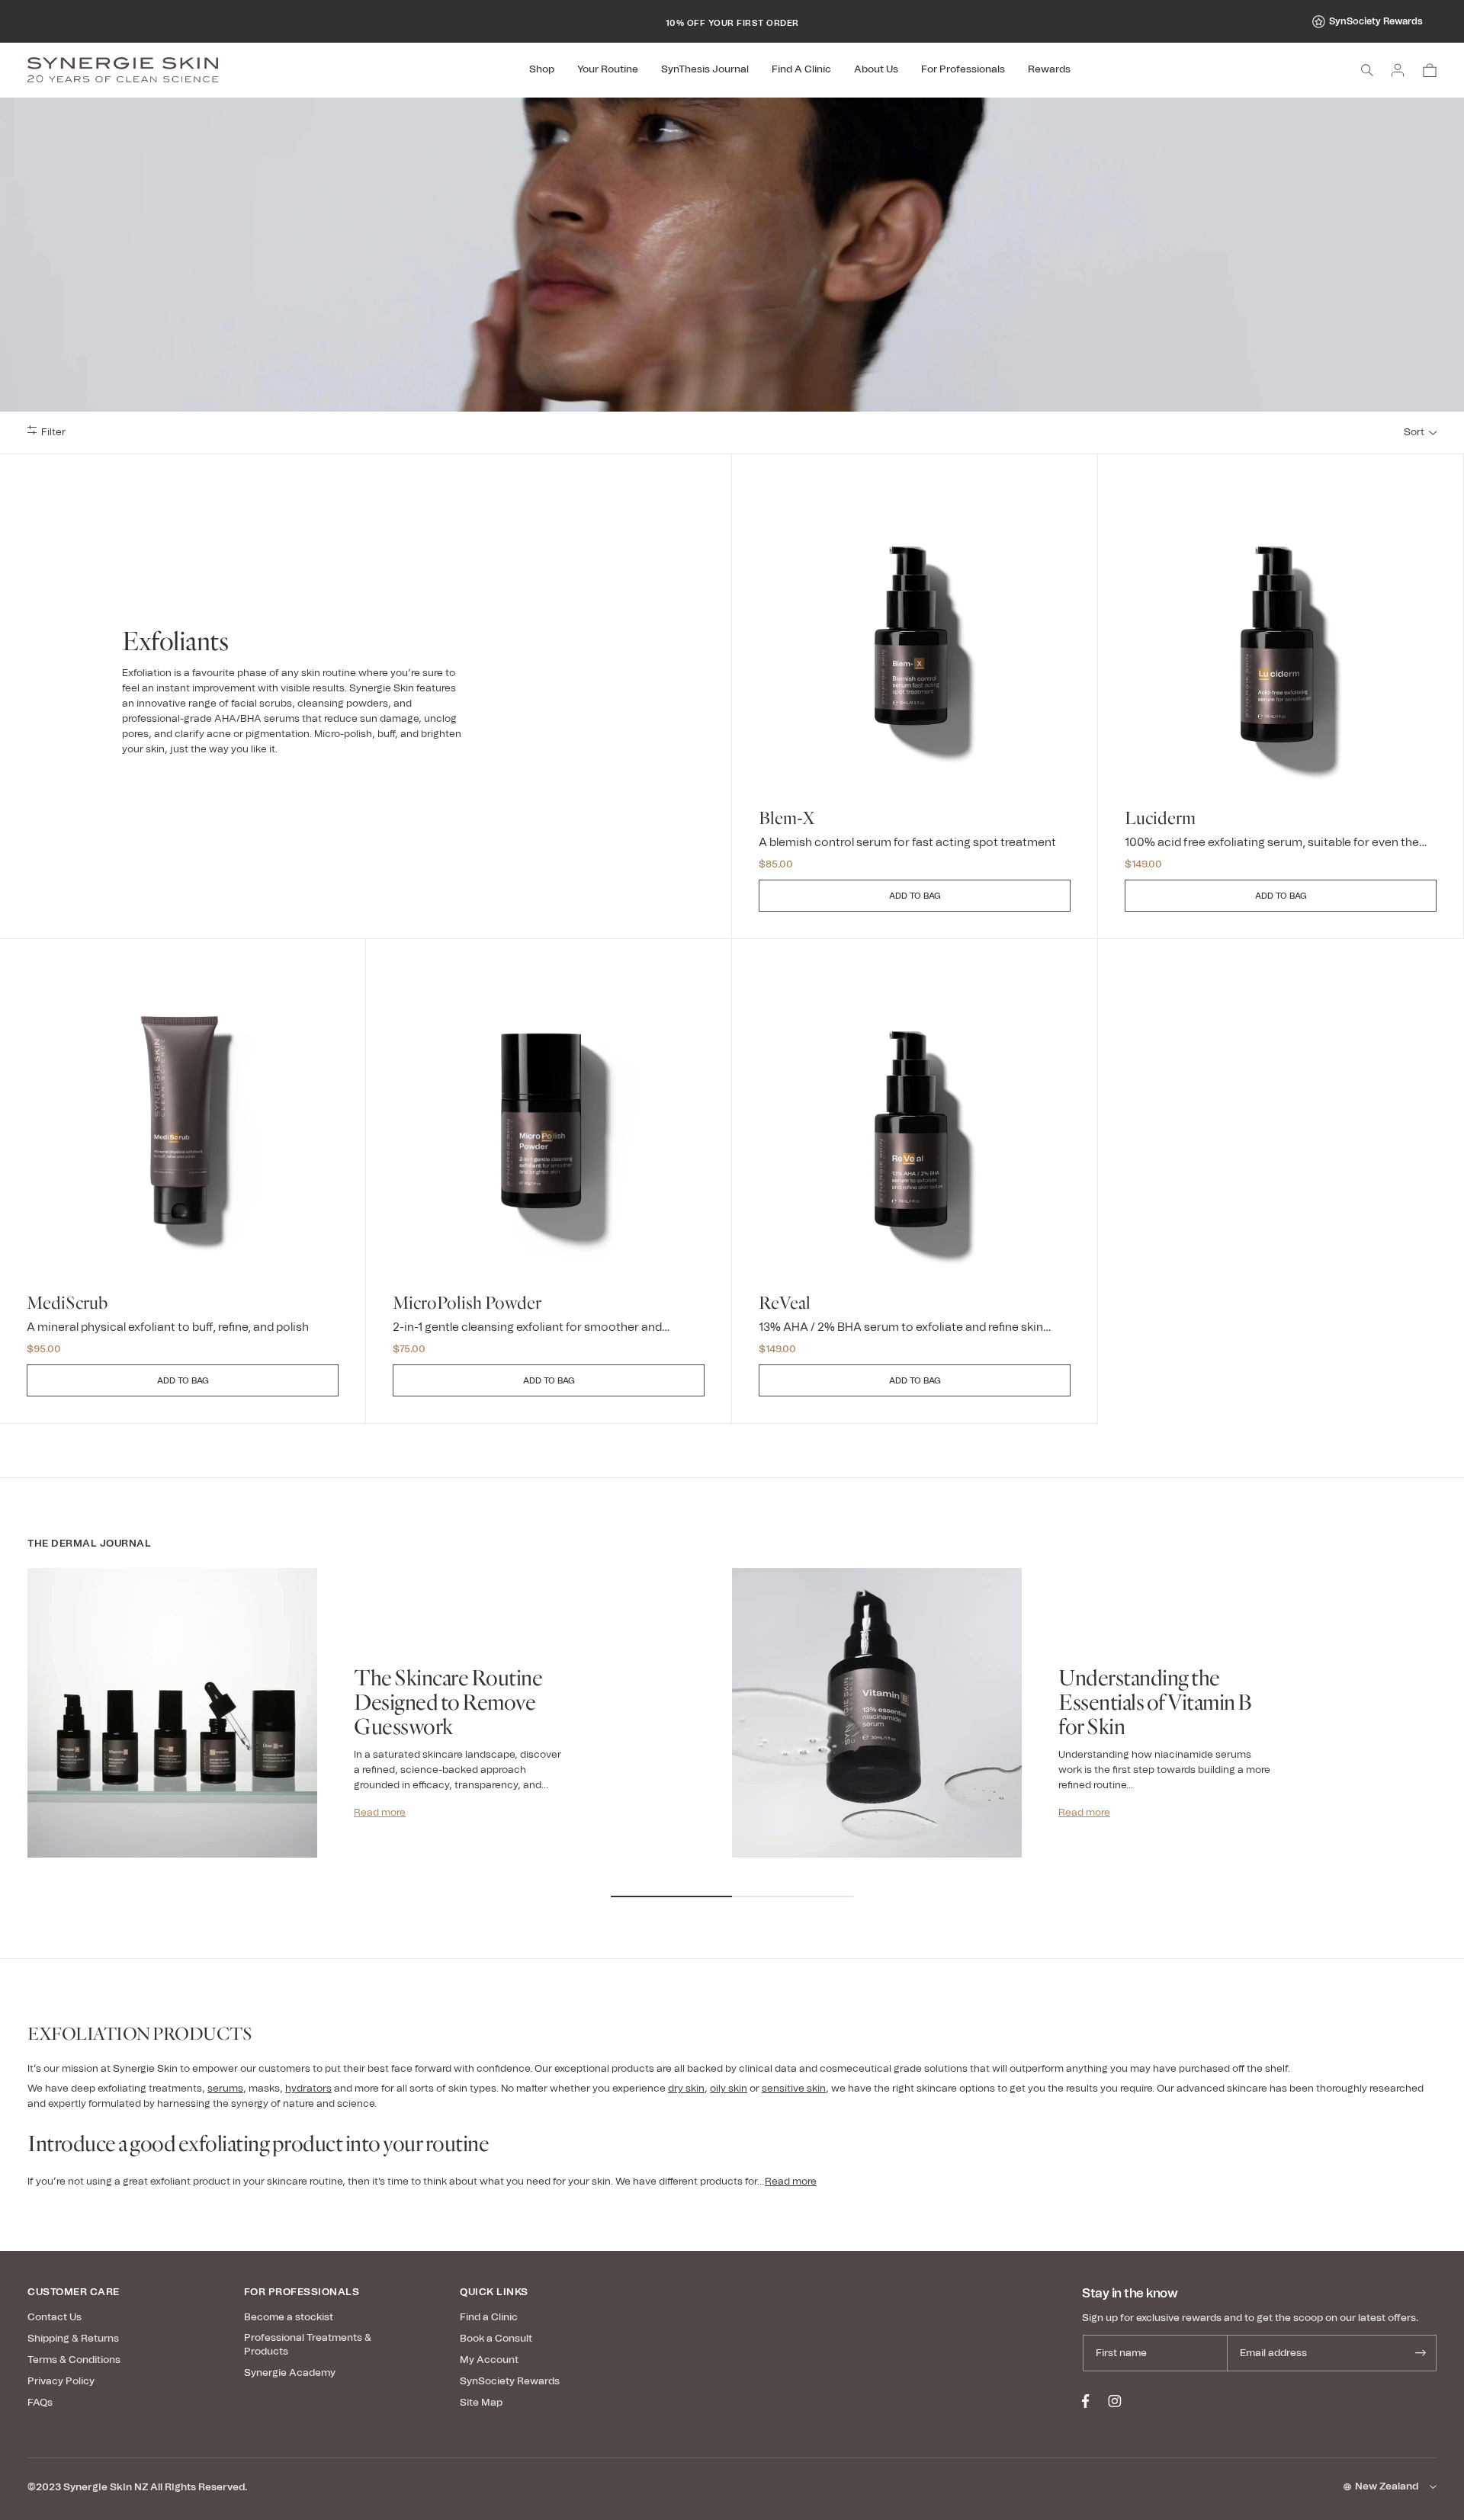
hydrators (308, 2089)
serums (225, 2089)
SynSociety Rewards (1376, 21)
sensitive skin (794, 2089)
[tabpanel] (380, 1732)
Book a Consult (496, 2339)
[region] (732, 21)
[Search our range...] (1367, 70)
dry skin (686, 2089)
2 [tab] (793, 1896)
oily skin (729, 2089)
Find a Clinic (489, 2318)
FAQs (40, 2403)
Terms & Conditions (74, 2360)
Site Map (481, 2403)
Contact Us (55, 2318)
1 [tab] (671, 1896)
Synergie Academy (290, 2373)
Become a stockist (289, 2318)
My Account (489, 2360)
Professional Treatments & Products (308, 2345)
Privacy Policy (61, 2382)
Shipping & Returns (73, 2339)
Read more (380, 1813)
